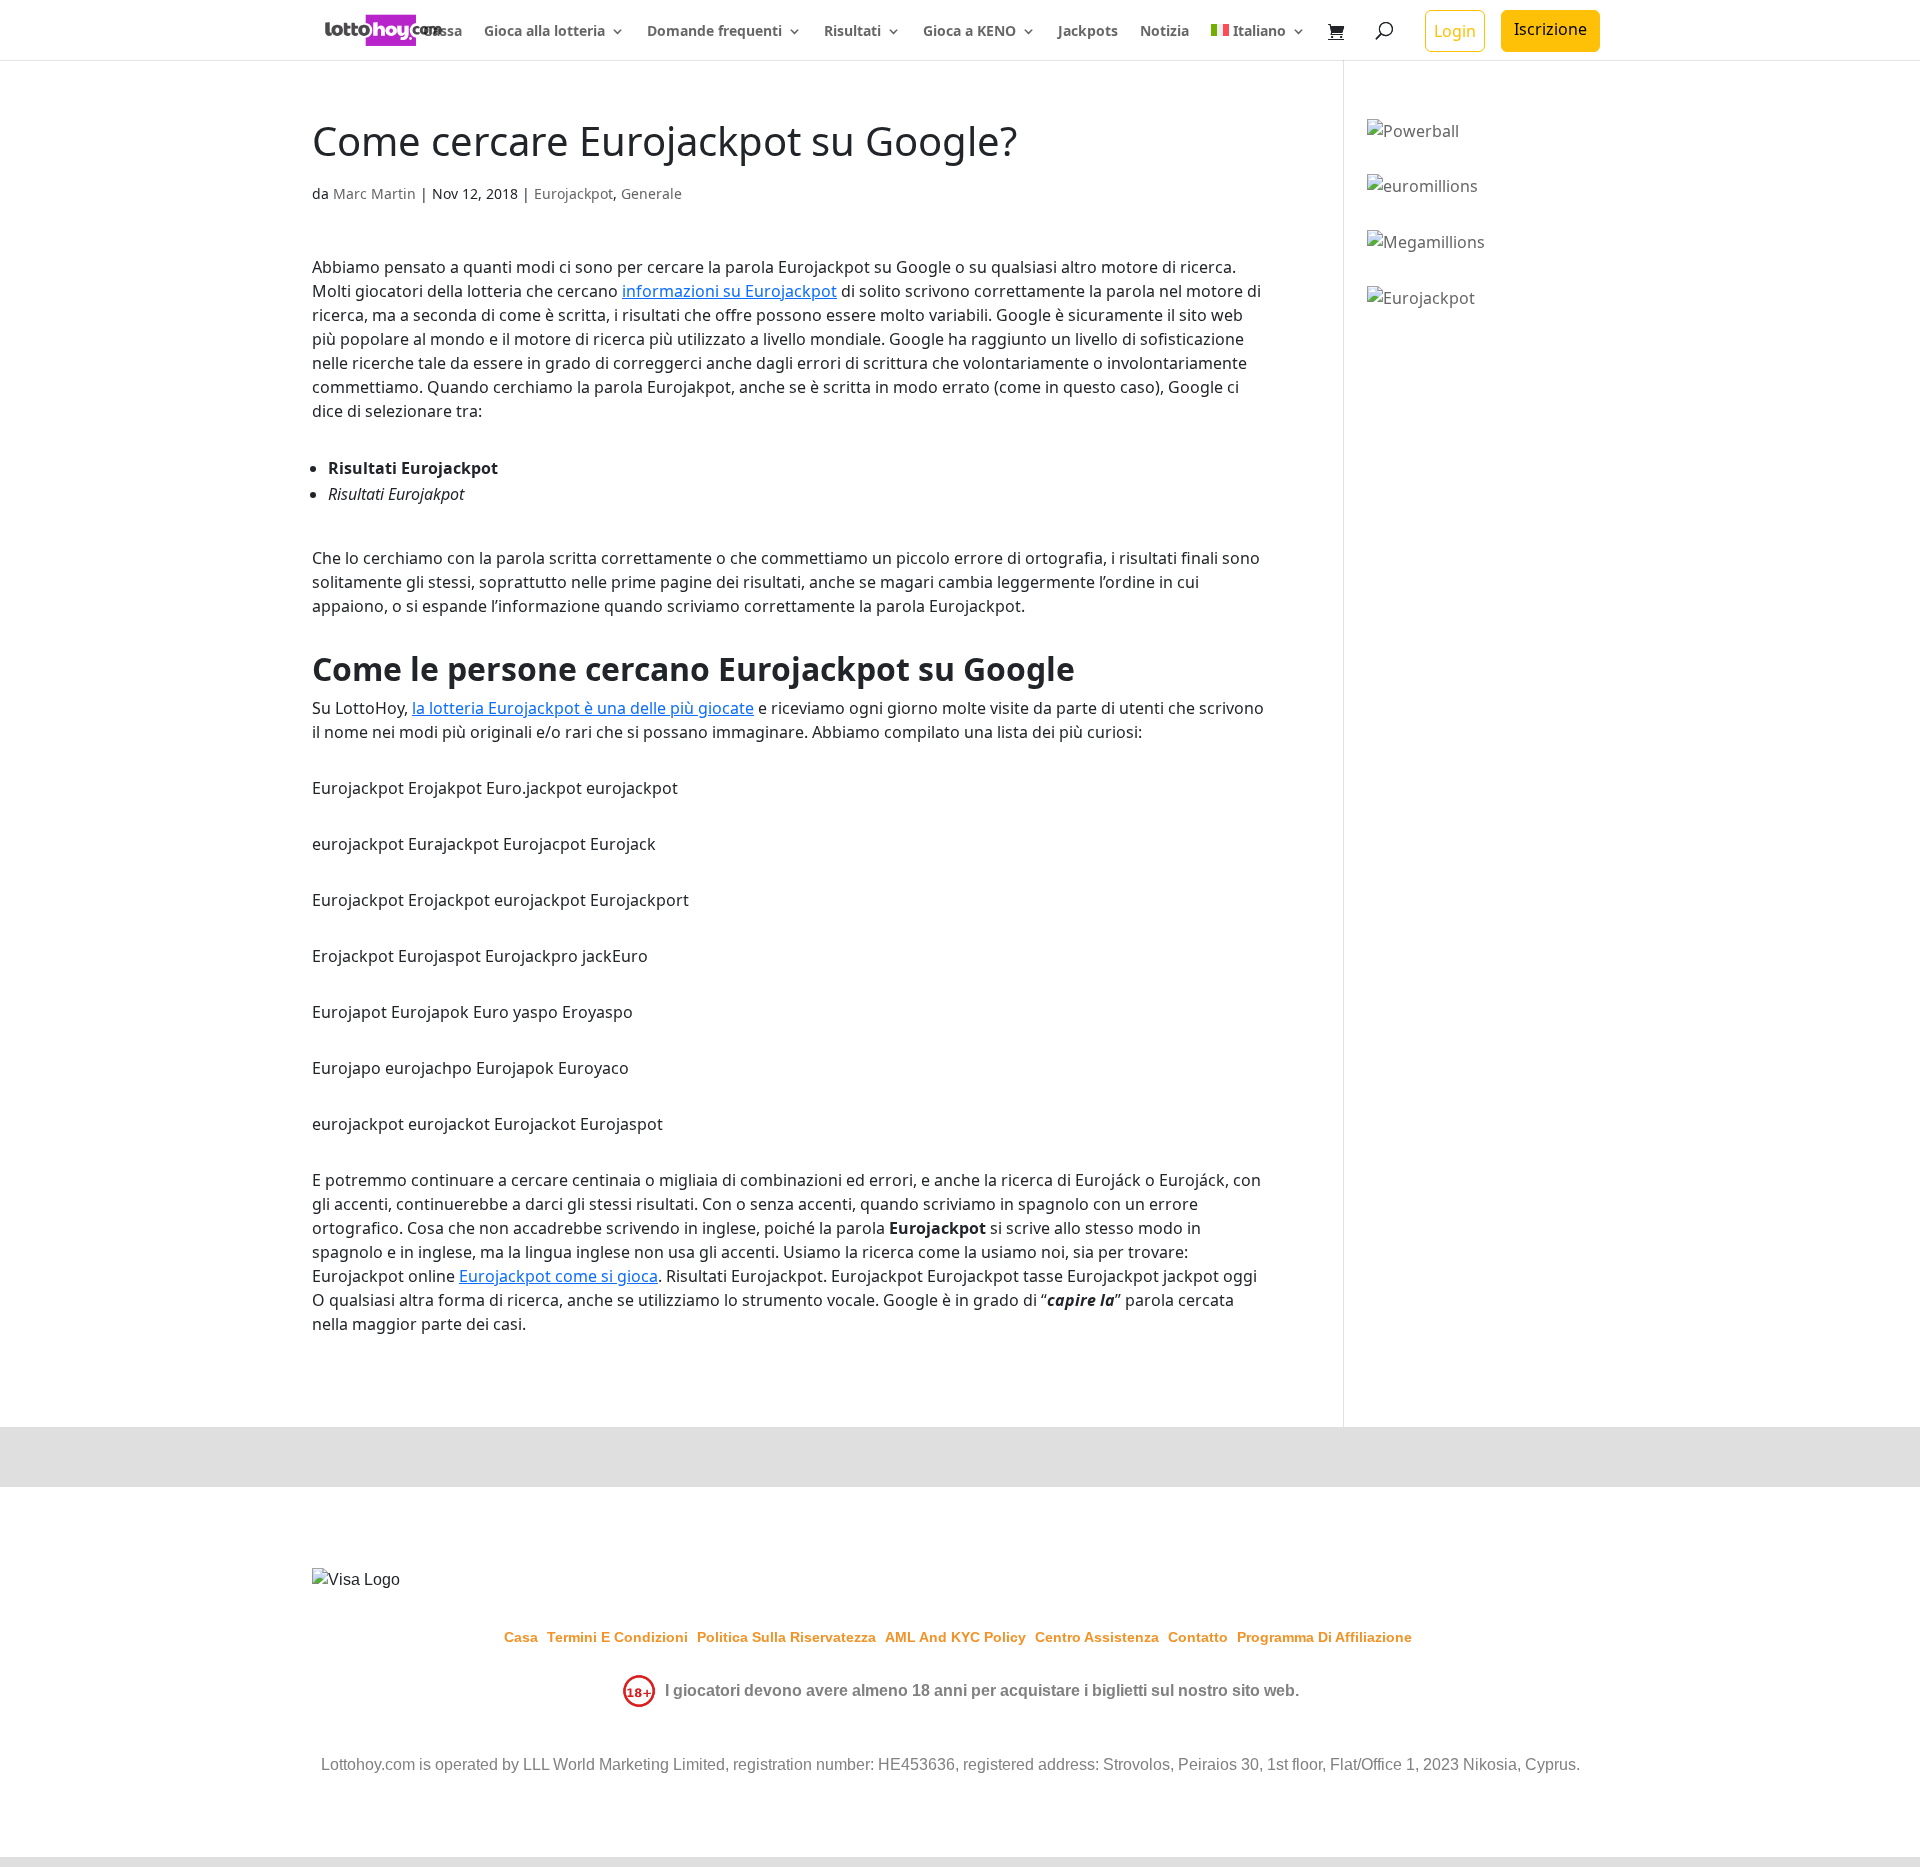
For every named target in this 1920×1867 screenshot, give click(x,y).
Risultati (852, 32)
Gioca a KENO (969, 32)
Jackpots (1088, 32)
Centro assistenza (1097, 1637)
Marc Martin (374, 193)
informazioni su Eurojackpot (729, 291)
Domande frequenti (714, 32)
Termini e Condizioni (617, 1637)
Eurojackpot (573, 193)
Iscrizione (1550, 29)
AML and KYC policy (955, 1637)
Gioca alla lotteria (544, 32)
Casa (521, 1637)
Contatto (1198, 1637)
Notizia (1164, 32)
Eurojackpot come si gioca (558, 1276)
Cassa (442, 32)
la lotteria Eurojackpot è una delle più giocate (583, 708)
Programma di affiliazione (1324, 1637)
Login (1455, 31)
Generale (651, 193)
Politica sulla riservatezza (786, 1637)
